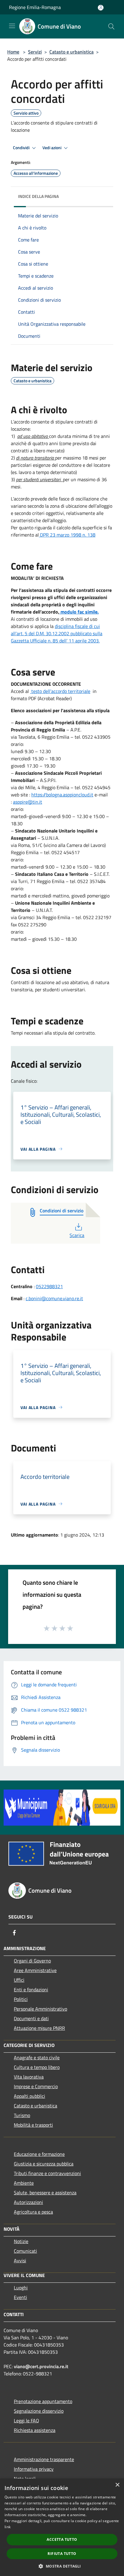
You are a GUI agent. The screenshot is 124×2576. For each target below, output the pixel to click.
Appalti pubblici (29, 2096)
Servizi (35, 52)
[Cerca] (111, 26)
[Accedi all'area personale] (101, 8)
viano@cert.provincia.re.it (41, 2366)
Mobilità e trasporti (33, 2125)
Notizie (21, 2241)
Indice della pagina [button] (38, 196)
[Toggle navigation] (12, 26)
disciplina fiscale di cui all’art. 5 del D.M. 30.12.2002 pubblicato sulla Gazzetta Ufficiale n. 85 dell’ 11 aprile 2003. (57, 633)
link (8, 2527)
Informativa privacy (34, 2469)
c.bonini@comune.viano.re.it (54, 1298)
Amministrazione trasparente (44, 2459)
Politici (21, 1999)
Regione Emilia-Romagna (35, 7)
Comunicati (25, 2251)
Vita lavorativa (29, 2077)
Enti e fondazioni (31, 1990)
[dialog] (62, 2527)
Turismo (22, 2115)
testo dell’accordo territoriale (60, 691)
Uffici (19, 1980)
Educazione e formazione (39, 2154)
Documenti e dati (31, 2018)
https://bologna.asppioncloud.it (62, 795)
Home (13, 52)
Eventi (20, 2297)
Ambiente (24, 2183)
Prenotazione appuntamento (43, 2401)
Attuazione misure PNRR (39, 2028)
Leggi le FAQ (26, 2421)
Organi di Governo (32, 1961)
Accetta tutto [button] (62, 2539)
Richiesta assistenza (35, 2430)
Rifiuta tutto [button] (62, 2554)
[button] (62, 2566)
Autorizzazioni (28, 2202)
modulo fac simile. (79, 612)
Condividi (22, 148)
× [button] (117, 2485)
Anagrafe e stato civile (37, 2057)
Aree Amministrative (35, 1970)
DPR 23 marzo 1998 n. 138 (67, 535)
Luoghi (21, 2288)
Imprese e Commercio (36, 2086)
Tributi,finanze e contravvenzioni (47, 2173)
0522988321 (49, 1286)
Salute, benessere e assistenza (45, 2193)
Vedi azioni (52, 148)
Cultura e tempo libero (37, 2067)
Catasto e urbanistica (71, 52)
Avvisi (20, 2261)
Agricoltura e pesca (33, 2212)
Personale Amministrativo (40, 2009)
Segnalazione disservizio (39, 2411)
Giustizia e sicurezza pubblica (44, 2164)
